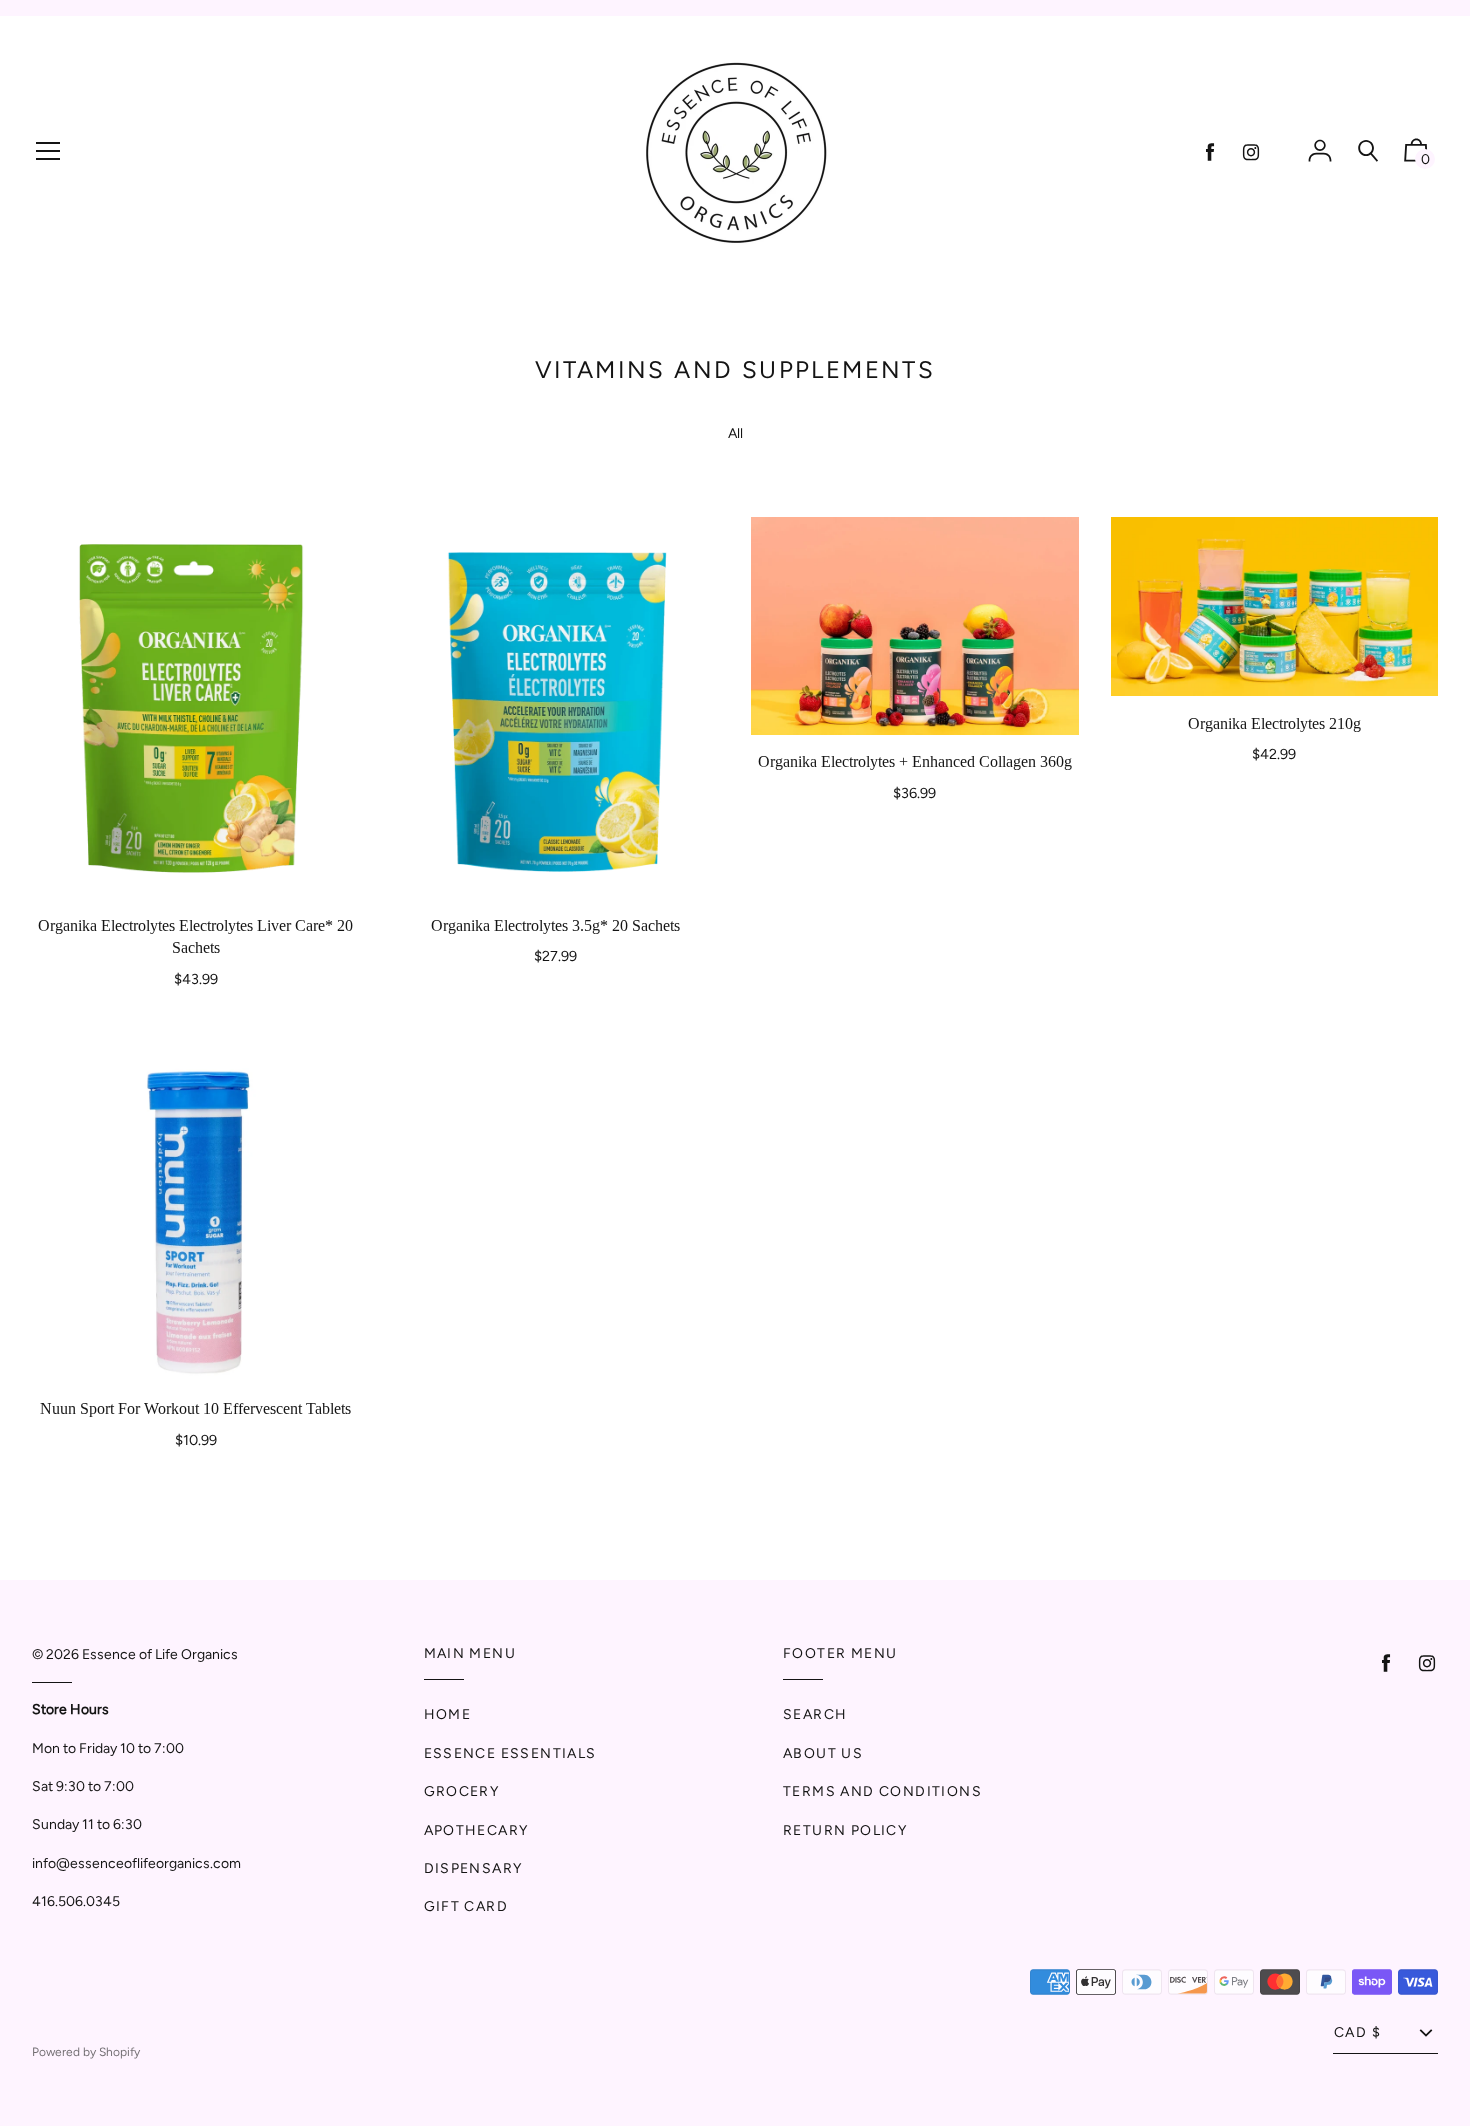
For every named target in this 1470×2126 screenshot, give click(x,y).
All (735, 433)
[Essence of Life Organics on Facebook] (1210, 152)
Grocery (462, 1791)
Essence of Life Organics (160, 1654)
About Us (823, 1753)
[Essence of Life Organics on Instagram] (1251, 152)
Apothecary (476, 1830)
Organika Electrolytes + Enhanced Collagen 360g (915, 761)
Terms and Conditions (882, 1791)
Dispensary (473, 1868)
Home (448, 1714)
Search (815, 1714)
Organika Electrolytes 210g (1274, 723)
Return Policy (845, 1830)
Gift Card (466, 1906)
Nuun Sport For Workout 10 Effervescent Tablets (195, 1408)
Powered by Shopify (86, 2052)
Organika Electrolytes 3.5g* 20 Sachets (555, 925)
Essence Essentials (510, 1753)
